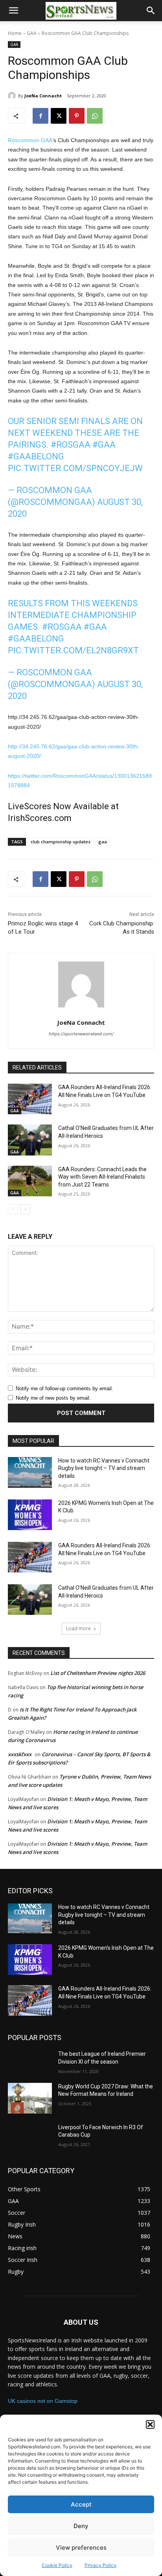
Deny (81, 2526)
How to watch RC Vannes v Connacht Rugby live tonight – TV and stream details (104, 1468)
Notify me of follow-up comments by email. (64, 1389)
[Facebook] (40, 116)
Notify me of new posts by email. (53, 1398)
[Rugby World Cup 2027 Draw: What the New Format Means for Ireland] (30, 2098)
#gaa (104, 445)
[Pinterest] (77, 116)
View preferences (81, 2548)
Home (15, 33)
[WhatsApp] (95, 116)
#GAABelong (36, 456)
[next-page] (25, 1209)
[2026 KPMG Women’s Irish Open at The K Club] (30, 1515)
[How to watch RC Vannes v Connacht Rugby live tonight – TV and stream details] (30, 1472)
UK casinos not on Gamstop (43, 2401)
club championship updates (61, 842)
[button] (150, 2424)
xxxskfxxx (20, 1754)
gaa (103, 842)
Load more (78, 1628)
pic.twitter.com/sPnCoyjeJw (75, 468)
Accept (81, 2504)
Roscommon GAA (30, 140)
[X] (59, 116)
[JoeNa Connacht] (13, 96)
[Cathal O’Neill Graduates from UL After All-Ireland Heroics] (30, 1140)
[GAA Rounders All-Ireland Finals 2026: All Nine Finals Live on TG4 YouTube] (30, 1099)
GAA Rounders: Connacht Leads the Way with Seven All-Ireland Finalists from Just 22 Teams (102, 1177)
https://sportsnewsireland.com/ (81, 1034)
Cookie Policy (57, 2565)
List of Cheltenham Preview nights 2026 (98, 1673)
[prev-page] (13, 1209)
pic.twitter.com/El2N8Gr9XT (73, 650)
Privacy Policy (100, 2565)
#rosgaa (71, 445)
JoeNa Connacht (43, 96)
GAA (32, 33)
